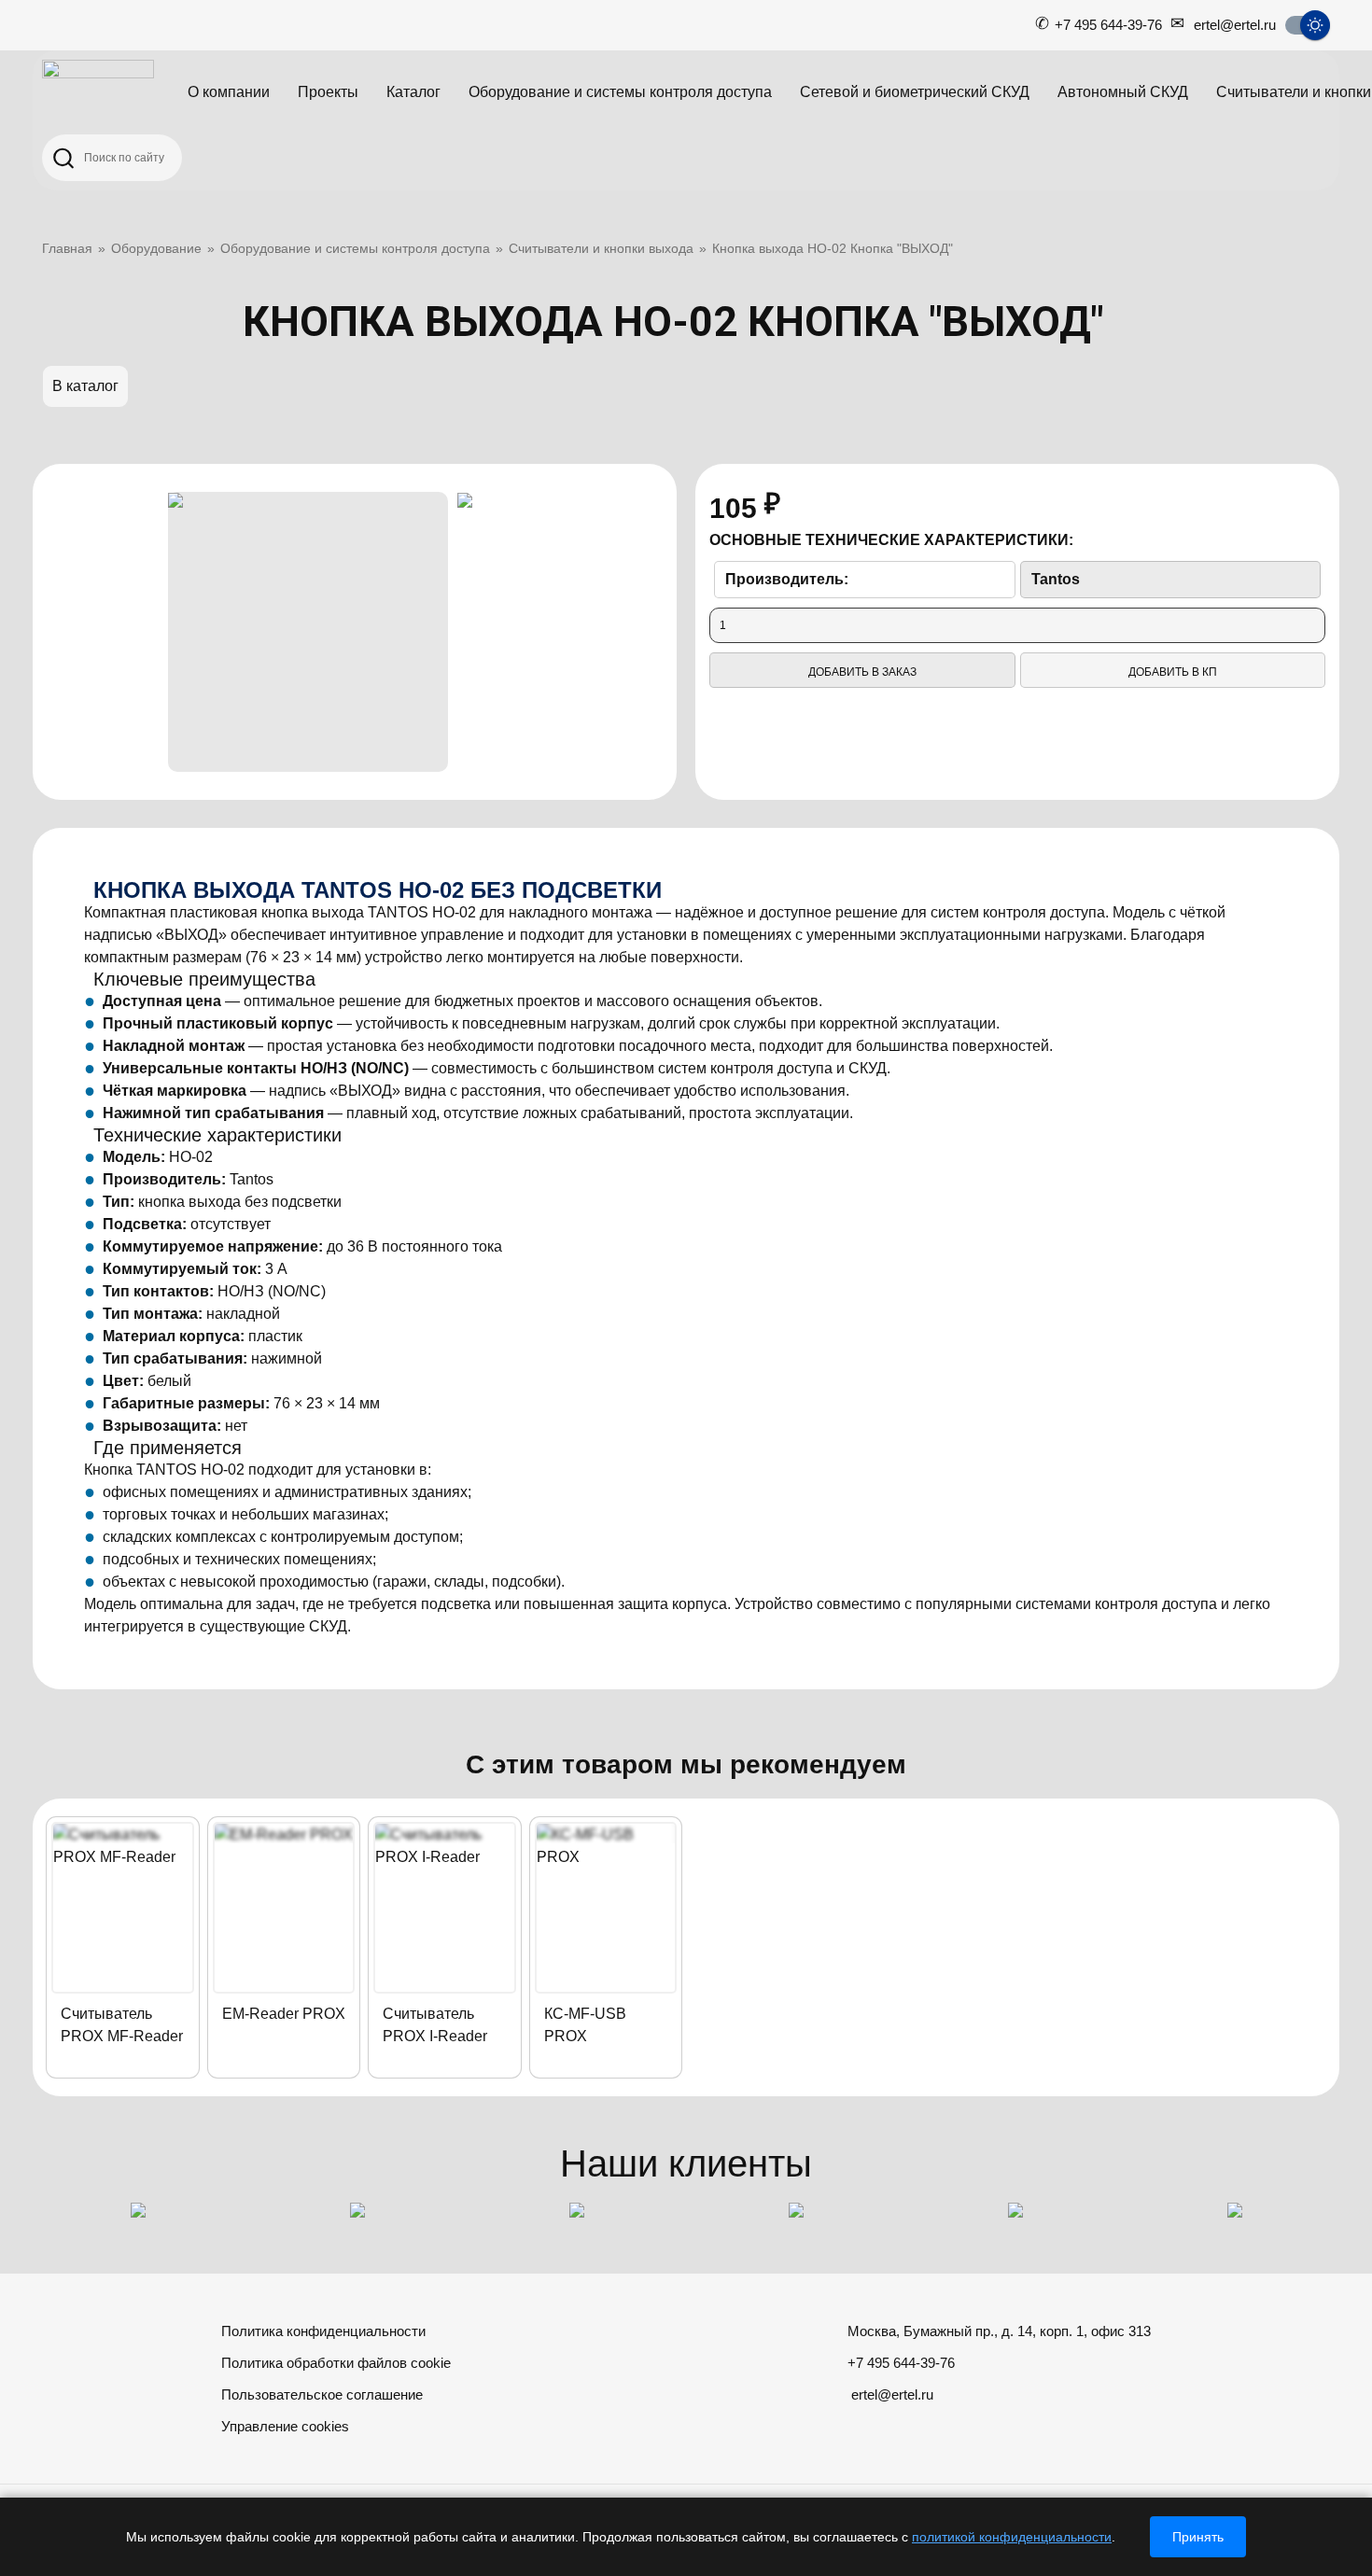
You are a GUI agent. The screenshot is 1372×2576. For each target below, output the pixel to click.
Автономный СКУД (1123, 92)
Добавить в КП (1173, 672)
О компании (229, 92)
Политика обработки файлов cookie (336, 2363)
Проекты (328, 92)
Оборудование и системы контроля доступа (620, 92)
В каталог (85, 386)
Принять (1198, 2537)
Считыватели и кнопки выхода (601, 248)
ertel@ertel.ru (1235, 25)
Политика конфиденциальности (323, 2331)
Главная (67, 248)
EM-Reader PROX (284, 2014)
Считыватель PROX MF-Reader (122, 2025)
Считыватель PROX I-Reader (435, 2025)
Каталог (413, 92)
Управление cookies (285, 2426)
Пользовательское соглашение (322, 2394)
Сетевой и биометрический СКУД (915, 92)
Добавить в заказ (862, 672)
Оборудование (156, 248)
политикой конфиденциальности (1012, 2537)
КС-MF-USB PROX (585, 2025)
